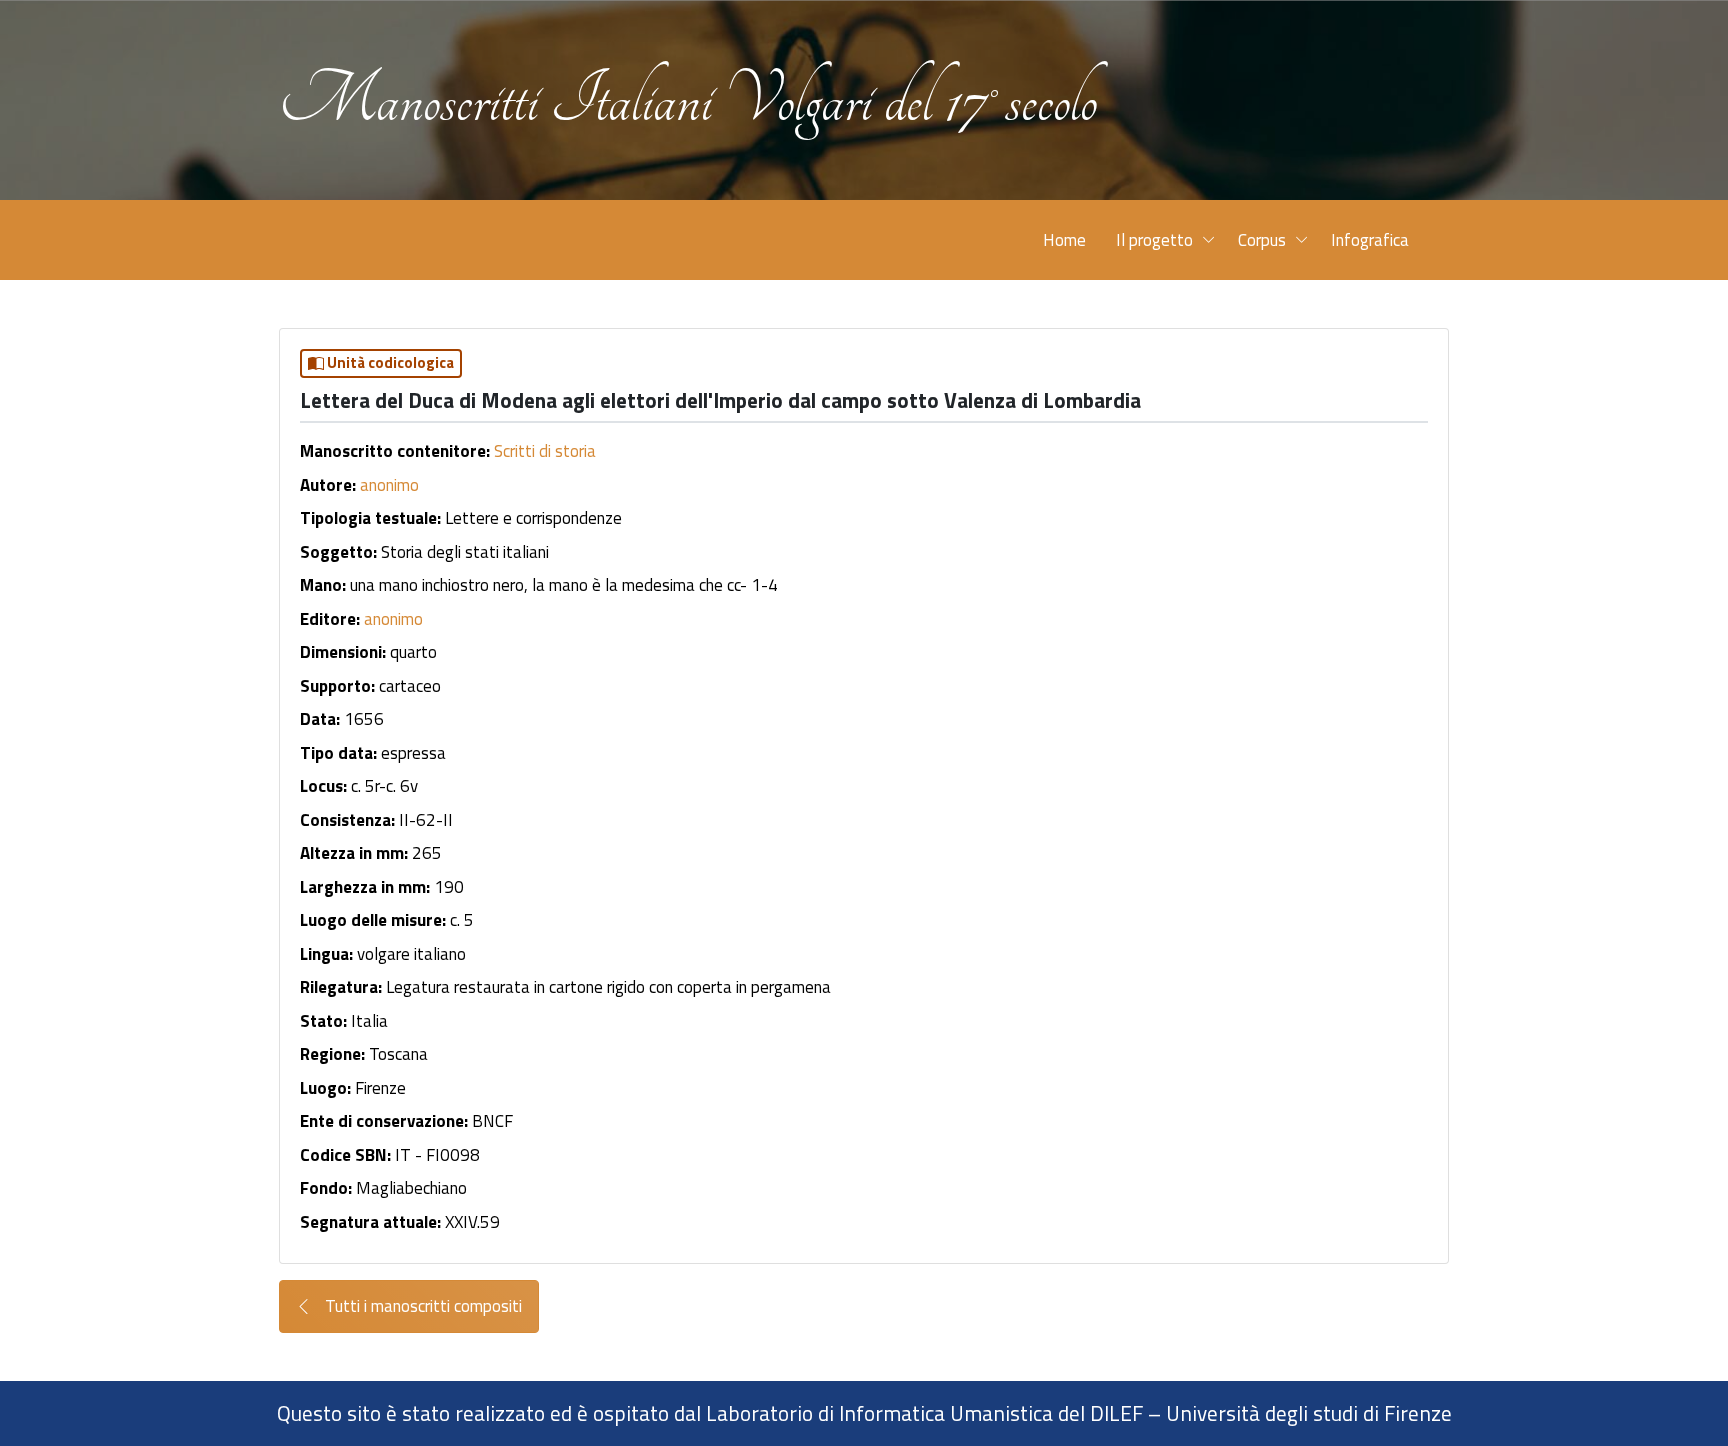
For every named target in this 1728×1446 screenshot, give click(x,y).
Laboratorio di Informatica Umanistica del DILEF (924, 1413)
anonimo (389, 485)
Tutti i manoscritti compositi (421, 1306)
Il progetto (1154, 240)
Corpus (1262, 240)
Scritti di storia (545, 451)
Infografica (1370, 240)
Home (1064, 240)
